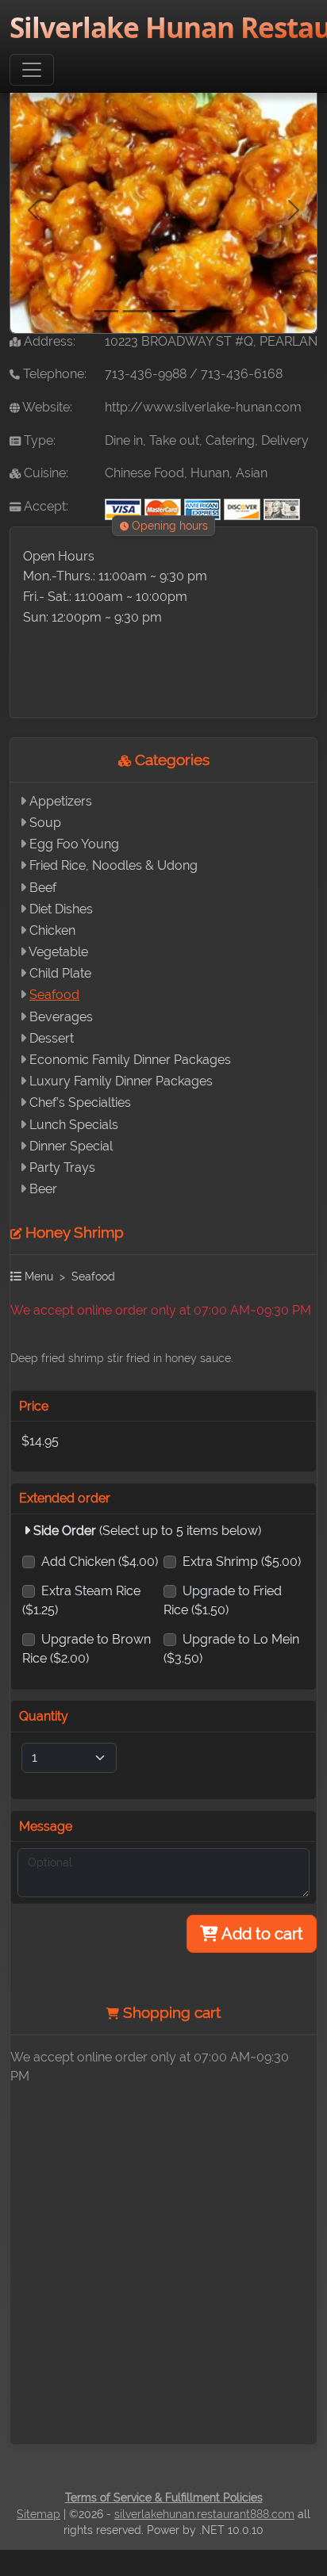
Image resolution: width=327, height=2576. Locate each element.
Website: (46, 407)
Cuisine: (44, 473)
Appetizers (61, 801)
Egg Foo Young (74, 844)
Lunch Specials (74, 1125)
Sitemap (38, 2514)
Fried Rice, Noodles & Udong (113, 865)
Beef (43, 888)
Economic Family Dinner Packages (130, 1060)
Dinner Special (71, 1146)
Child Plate (60, 973)
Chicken (52, 930)
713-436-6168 (242, 374)
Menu (37, 1276)
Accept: (44, 506)
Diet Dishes (61, 909)
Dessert (52, 1038)
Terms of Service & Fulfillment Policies (164, 2498)
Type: (38, 440)
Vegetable (58, 952)
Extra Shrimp (242, 1562)
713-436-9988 (146, 374)
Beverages (61, 1017)
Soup (45, 823)
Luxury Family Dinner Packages (121, 1081)
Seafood (54, 995)
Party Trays (62, 1167)
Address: (48, 341)
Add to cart (261, 1934)
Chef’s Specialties (80, 1102)
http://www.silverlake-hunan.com (203, 407)
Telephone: (53, 374)
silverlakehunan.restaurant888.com (204, 2514)
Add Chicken (100, 1562)
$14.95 (40, 1441)
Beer (43, 1189)
